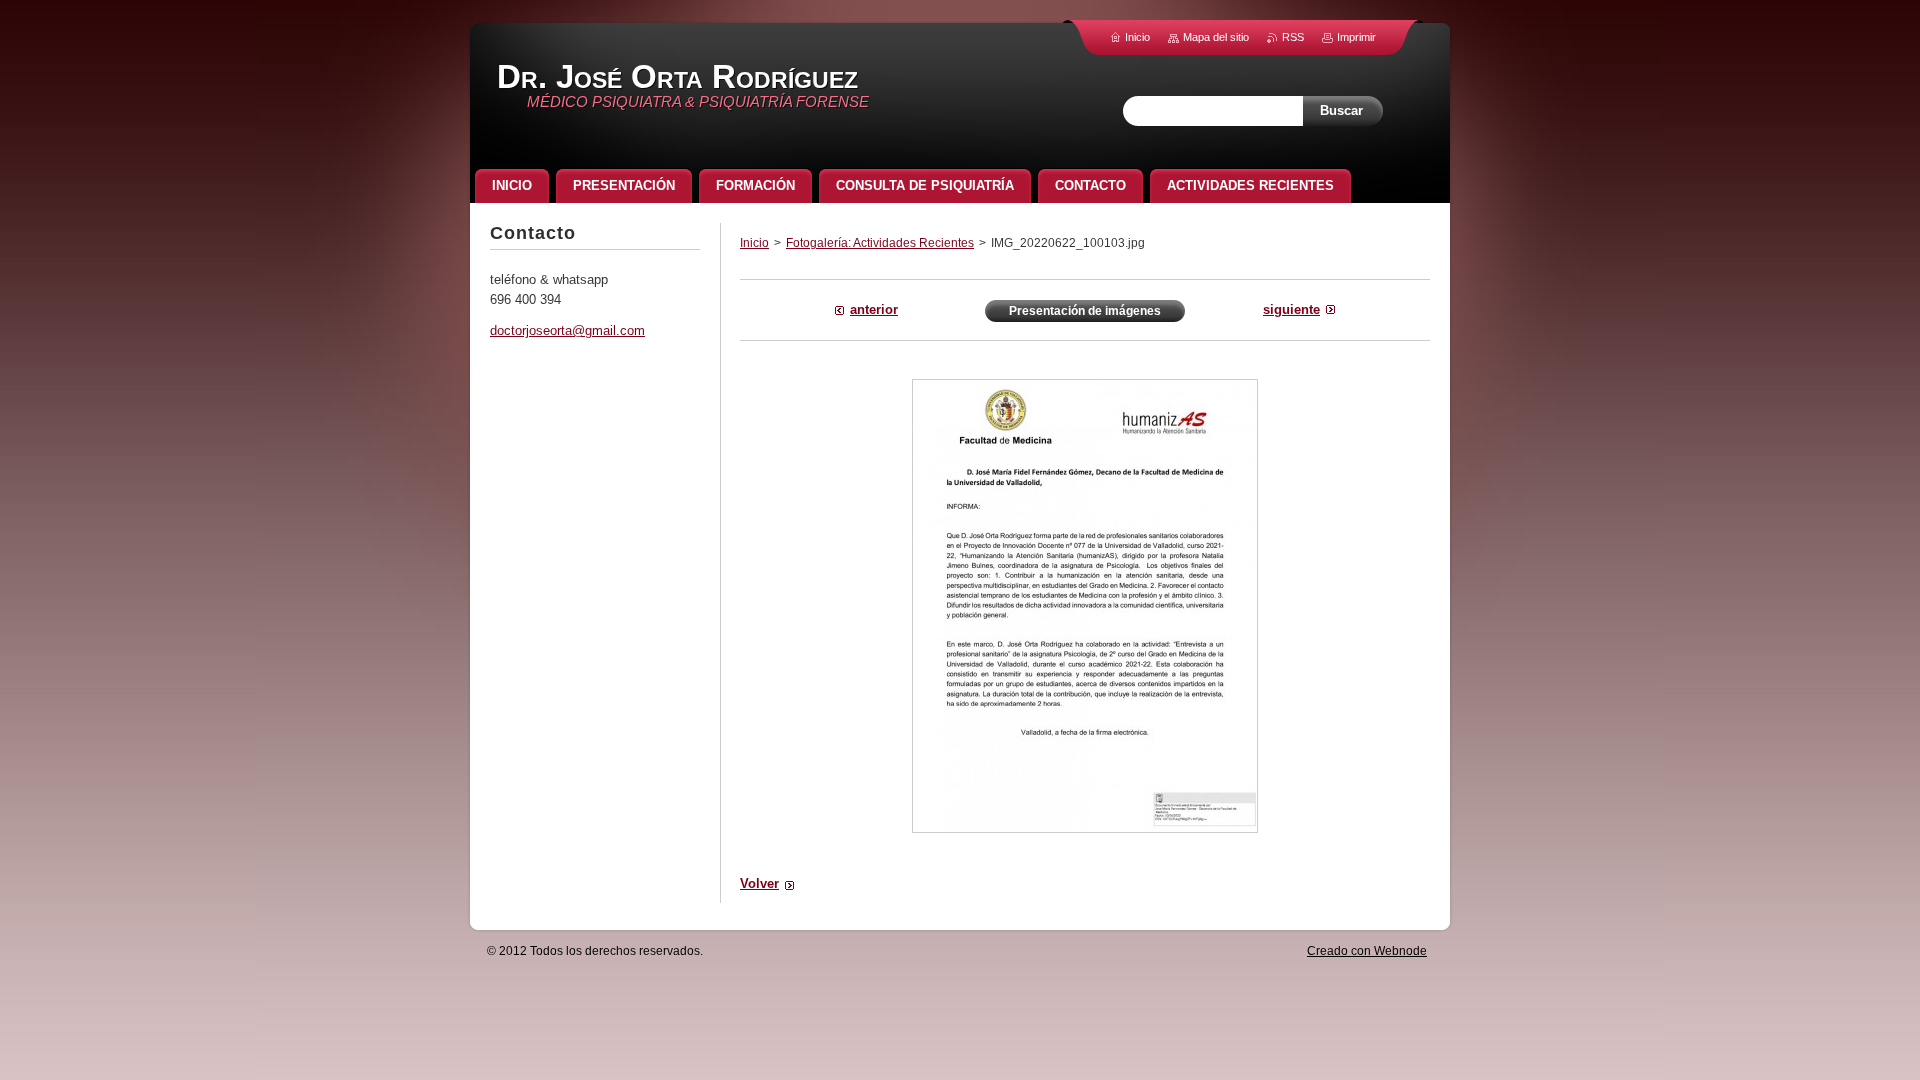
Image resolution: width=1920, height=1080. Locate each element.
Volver (759, 883)
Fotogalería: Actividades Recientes (880, 243)
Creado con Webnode (1367, 951)
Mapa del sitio (1216, 37)
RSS (1293, 37)
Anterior (874, 309)
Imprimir (1356, 37)
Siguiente (1291, 309)
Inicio (754, 243)
